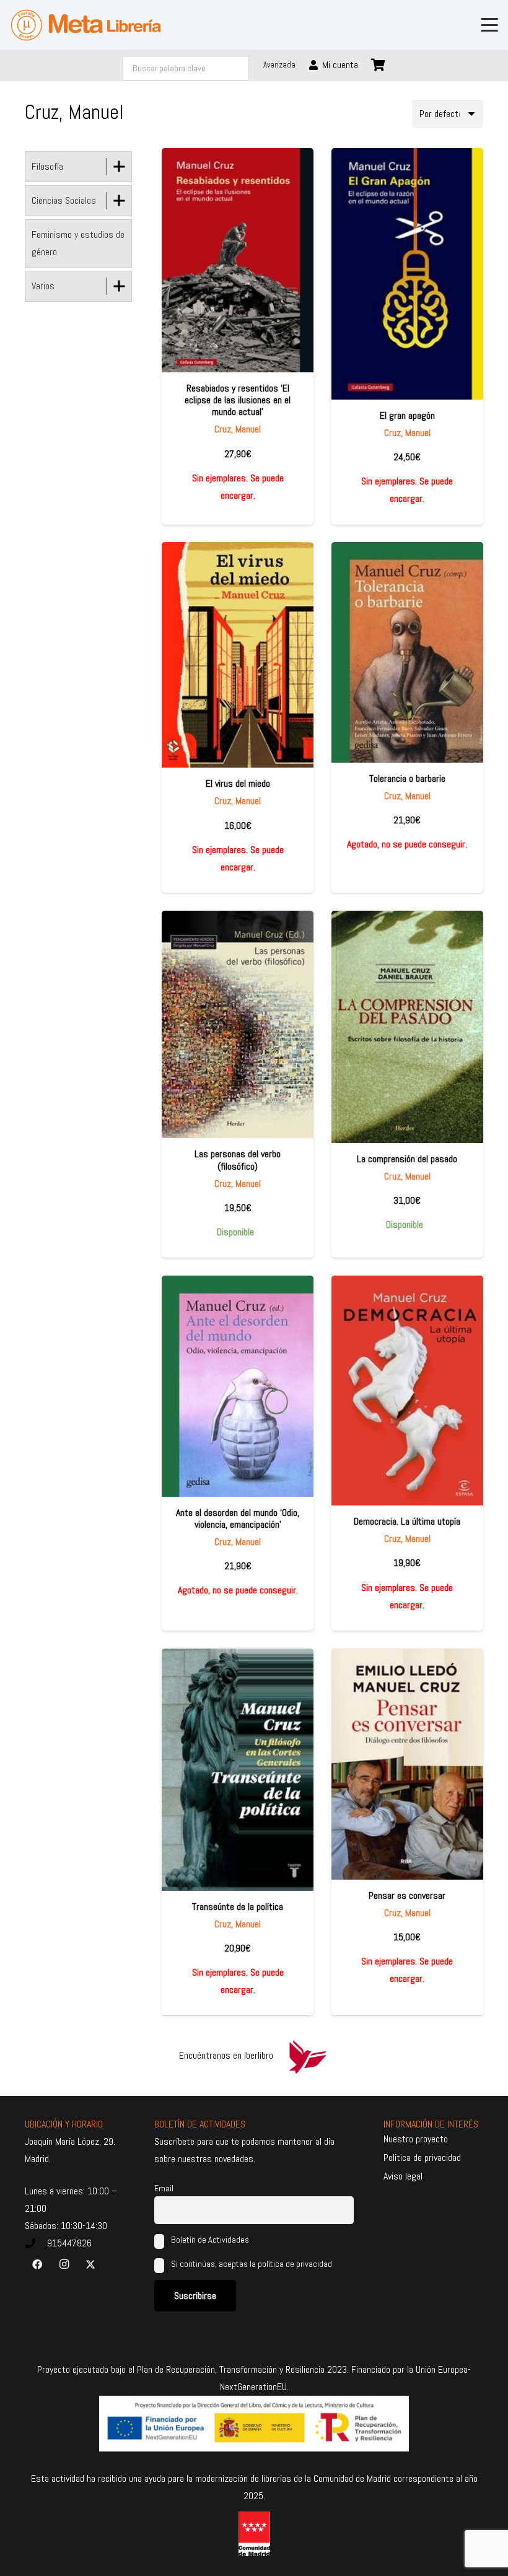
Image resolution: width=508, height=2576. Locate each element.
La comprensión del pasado (407, 1159)
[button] (489, 25)
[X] (90, 2264)
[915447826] (36, 2243)
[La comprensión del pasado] (407, 1027)
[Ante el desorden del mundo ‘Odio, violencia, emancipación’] (238, 1386)
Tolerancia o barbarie (407, 778)
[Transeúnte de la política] (238, 1770)
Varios (43, 286)
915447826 (69, 2243)
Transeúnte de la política (238, 1907)
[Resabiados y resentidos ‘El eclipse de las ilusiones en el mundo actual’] (238, 260)
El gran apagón (407, 415)
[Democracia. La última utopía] (407, 1391)
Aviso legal (403, 2176)
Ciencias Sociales (64, 200)
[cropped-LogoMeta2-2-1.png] (86, 25)
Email (164, 2188)
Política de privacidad (422, 2158)
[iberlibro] (307, 2056)
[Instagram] (64, 2264)
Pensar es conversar (407, 1895)
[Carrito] (379, 65)
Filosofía (47, 166)
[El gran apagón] (407, 274)
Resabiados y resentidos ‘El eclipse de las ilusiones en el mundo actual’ (238, 400)
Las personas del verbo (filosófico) (238, 1160)
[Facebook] (37, 2264)
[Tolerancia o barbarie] (407, 652)
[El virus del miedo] (238, 655)
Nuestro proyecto (416, 2139)
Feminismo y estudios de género (78, 243)
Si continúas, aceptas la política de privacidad (252, 2264)
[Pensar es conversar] (407, 1764)
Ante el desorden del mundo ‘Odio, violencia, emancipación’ (238, 1518)
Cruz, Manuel (238, 429)
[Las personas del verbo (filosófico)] (238, 1025)
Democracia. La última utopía (407, 1521)
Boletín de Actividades (209, 2240)
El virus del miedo (238, 783)
